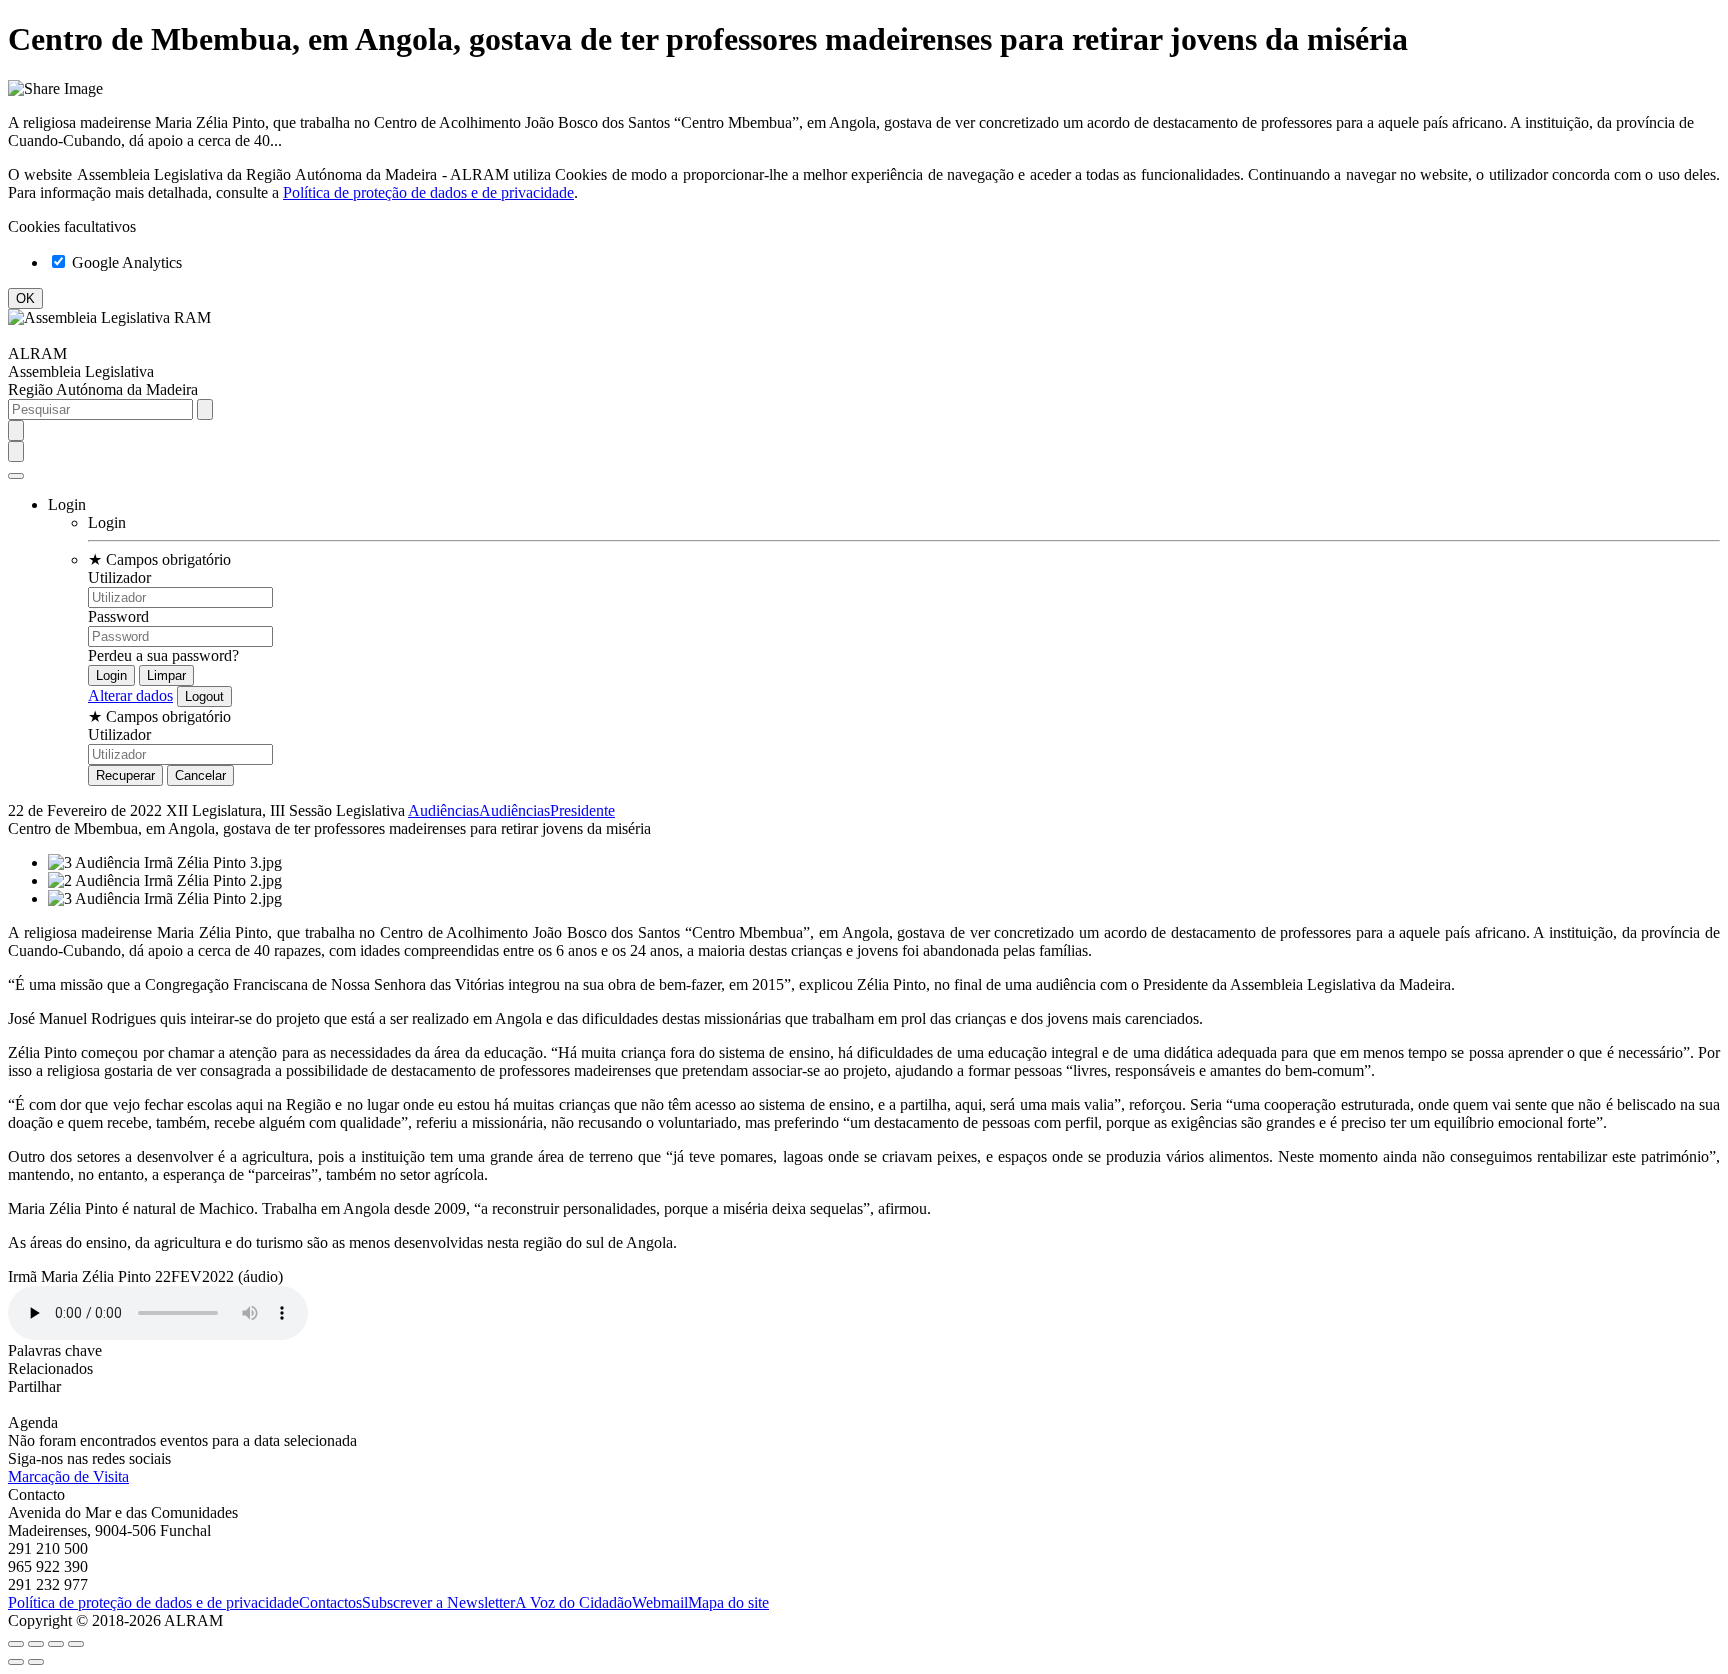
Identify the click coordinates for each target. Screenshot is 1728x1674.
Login (107, 522)
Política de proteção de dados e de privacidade (428, 192)
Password (118, 616)
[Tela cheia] (56, 1644)
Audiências (443, 810)
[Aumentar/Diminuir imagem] (76, 1644)
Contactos (330, 1602)
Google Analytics (125, 262)
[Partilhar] (36, 1644)
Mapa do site (728, 1602)
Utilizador (119, 577)
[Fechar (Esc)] (16, 1644)
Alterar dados (130, 695)
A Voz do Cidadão (573, 1602)
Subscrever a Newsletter (438, 1602)
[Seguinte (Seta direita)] (36, 1662)
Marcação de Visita (68, 1476)
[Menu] (16, 476)
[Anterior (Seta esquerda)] (16, 1662)
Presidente (582, 810)
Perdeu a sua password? (163, 655)
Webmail (660, 1602)
